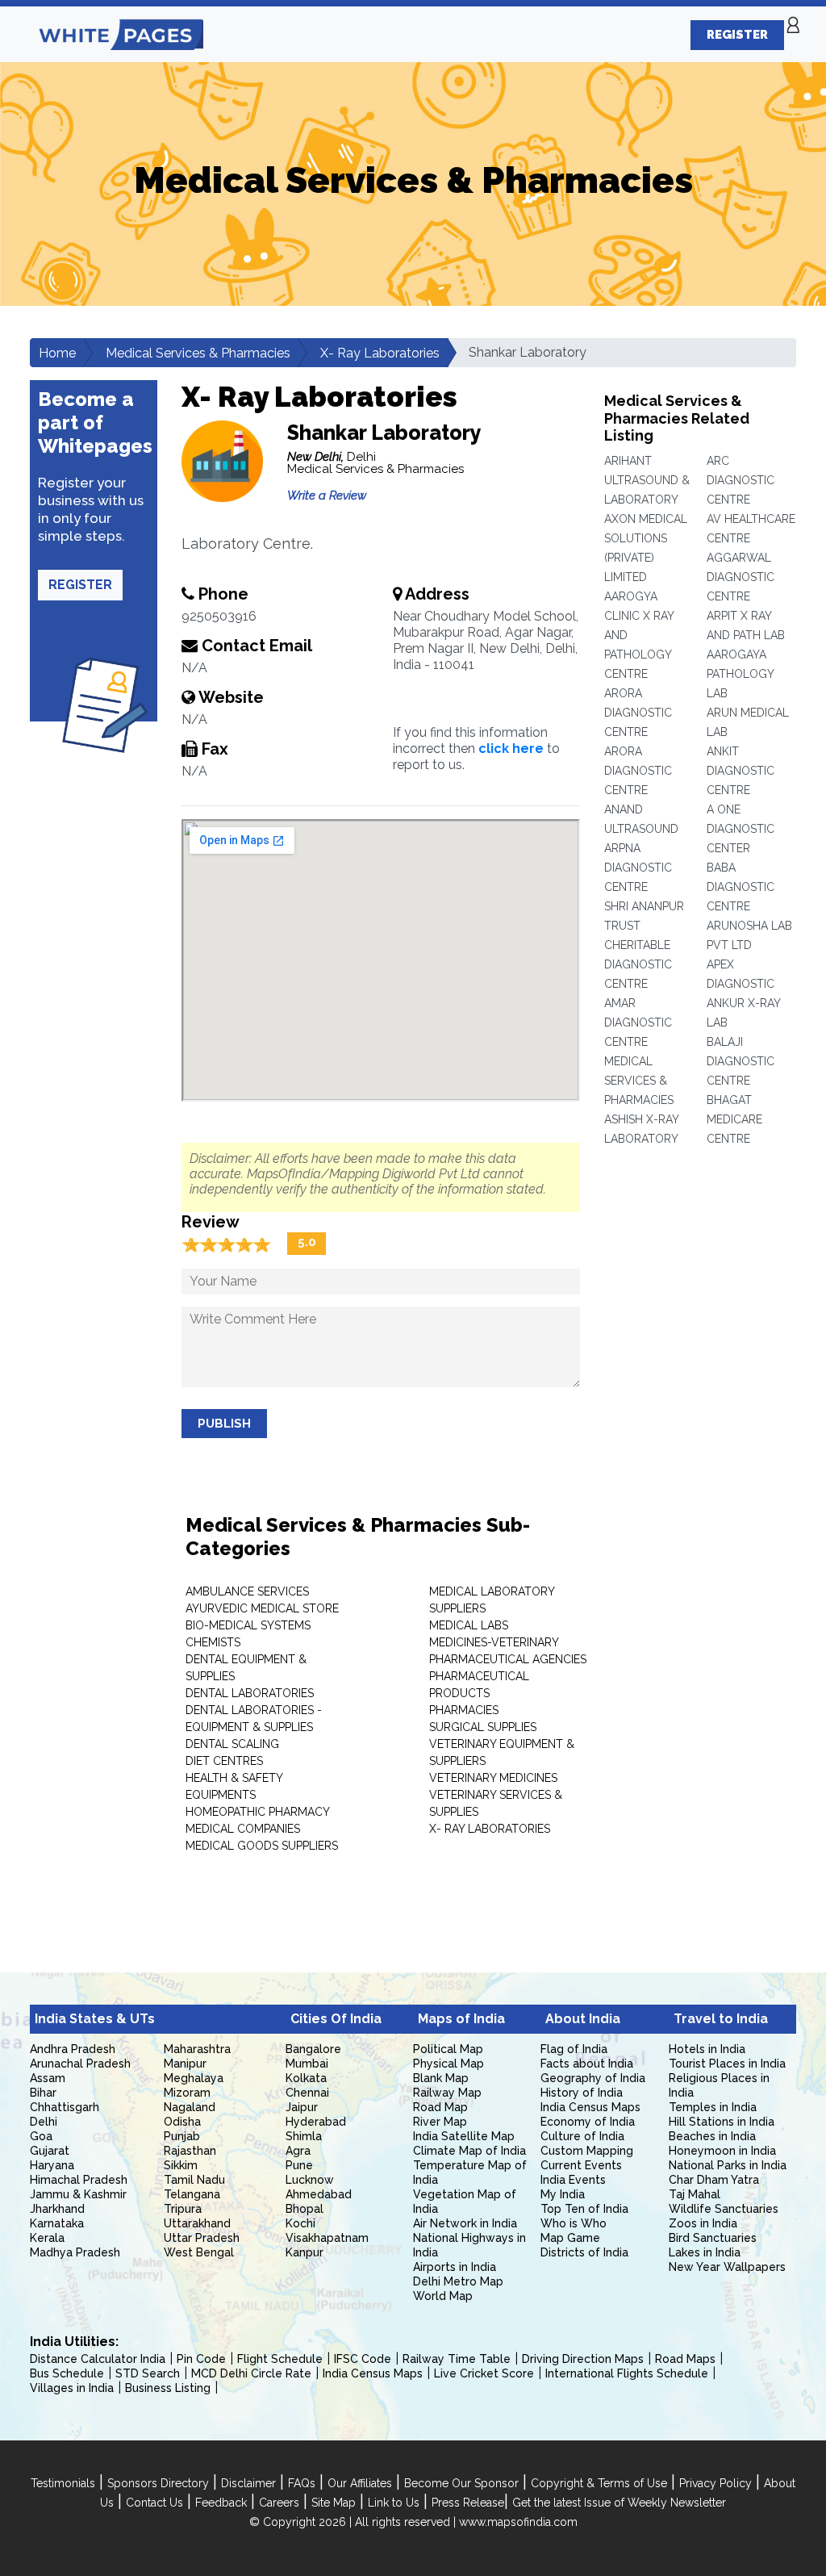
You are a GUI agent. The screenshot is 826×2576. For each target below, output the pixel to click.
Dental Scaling (232, 1744)
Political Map (448, 2049)
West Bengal (199, 2252)
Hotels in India (707, 2049)
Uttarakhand (197, 2223)
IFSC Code (363, 2359)
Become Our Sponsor (461, 2483)
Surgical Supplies (483, 1727)
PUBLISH (224, 1424)
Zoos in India (703, 2223)
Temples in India (713, 2107)
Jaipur (302, 2107)
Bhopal (305, 2209)
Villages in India (72, 2388)
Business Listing (168, 2388)
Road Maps (685, 2359)
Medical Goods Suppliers (262, 1846)
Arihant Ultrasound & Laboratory (647, 480)
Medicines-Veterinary (494, 1642)
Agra (298, 2151)
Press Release (468, 2503)
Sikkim (181, 2165)
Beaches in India (712, 2136)
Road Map (440, 2107)
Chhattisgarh (65, 2107)
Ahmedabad (319, 2194)
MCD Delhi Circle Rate (251, 2373)
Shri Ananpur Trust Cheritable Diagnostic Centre (644, 945)
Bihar (43, 2093)
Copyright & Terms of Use (599, 2483)
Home (57, 353)
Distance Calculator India (98, 2359)
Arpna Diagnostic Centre (638, 868)
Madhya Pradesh (75, 2252)
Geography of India (593, 2078)
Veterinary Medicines (493, 1778)
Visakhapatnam (327, 2238)
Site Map (334, 2503)
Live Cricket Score (484, 2373)
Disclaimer (248, 2483)
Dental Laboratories (250, 1693)
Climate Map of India (469, 2151)
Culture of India (582, 2136)
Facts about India (587, 2064)
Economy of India (588, 2122)
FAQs (302, 2483)
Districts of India (584, 2252)
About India (583, 2019)
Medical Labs (469, 1625)
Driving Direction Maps (583, 2359)
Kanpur (305, 2252)
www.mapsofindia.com (518, 2522)
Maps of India (461, 2019)
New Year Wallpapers (727, 2267)
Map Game (570, 2238)
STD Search (148, 2373)
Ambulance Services (247, 1591)
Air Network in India (465, 2223)
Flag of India (574, 2049)
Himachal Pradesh (79, 2180)
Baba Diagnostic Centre (740, 887)
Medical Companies (243, 1829)
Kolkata (306, 2078)
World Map (443, 2296)
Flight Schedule (280, 2359)
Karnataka (57, 2223)
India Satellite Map (464, 2136)
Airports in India (455, 2267)
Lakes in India (705, 2252)
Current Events (581, 2165)
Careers (279, 2503)
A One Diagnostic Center (740, 829)
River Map (440, 2122)
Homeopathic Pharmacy (258, 1812)
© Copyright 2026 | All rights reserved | (354, 2522)
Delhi (44, 2122)
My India (563, 2194)
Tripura (183, 2209)
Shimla (304, 2136)
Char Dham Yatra (714, 2180)
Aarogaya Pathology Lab (740, 674)
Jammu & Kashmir (78, 2194)
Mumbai (307, 2064)
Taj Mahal (695, 2194)
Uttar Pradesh (202, 2238)
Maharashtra (197, 2049)
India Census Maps (590, 2107)
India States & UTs (95, 2019)
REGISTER (737, 35)
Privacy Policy (715, 2483)
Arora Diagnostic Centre (638, 713)
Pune (299, 2165)
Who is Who (574, 2223)
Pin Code (201, 2359)
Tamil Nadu (194, 2180)
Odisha (182, 2122)
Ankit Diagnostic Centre (740, 771)
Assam (48, 2078)
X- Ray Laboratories (380, 353)
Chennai (307, 2093)
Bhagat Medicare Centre (734, 1119)
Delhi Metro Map (458, 2281)
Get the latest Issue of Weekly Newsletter (619, 2503)
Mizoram (187, 2093)
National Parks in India (728, 2165)
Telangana (192, 2194)
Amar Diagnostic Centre (638, 1022)
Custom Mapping (587, 2151)
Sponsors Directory (158, 2483)
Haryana (52, 2165)
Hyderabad (316, 2122)
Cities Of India (336, 2019)
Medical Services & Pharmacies (198, 353)
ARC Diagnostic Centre (740, 480)
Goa (41, 2136)
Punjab (182, 2136)
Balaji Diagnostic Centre (740, 1061)
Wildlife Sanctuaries (724, 2209)
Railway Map (447, 2093)
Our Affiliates (360, 2483)
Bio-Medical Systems (248, 1625)
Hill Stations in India (722, 2122)
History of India (582, 2093)
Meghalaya (194, 2078)
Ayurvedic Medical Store (262, 1608)
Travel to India (721, 2019)
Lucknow (310, 2180)
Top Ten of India (584, 2209)
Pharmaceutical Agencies (508, 1659)
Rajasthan (190, 2151)
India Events (573, 2180)
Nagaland (190, 2107)
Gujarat (50, 2151)
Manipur (185, 2064)
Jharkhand (57, 2209)
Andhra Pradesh (73, 2049)
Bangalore (313, 2049)
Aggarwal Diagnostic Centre (740, 577)
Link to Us (394, 2503)
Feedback (221, 2503)
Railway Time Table (457, 2359)
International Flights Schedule (627, 2373)
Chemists (213, 1642)
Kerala (47, 2238)
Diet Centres (224, 1761)
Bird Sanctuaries (713, 2238)
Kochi (300, 2223)
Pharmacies (464, 1710)
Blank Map (441, 2078)
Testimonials (63, 2483)
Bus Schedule (67, 2373)
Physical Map (448, 2064)
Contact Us (154, 2503)
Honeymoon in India (722, 2151)
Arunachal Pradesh (80, 2064)
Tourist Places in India (727, 2064)
